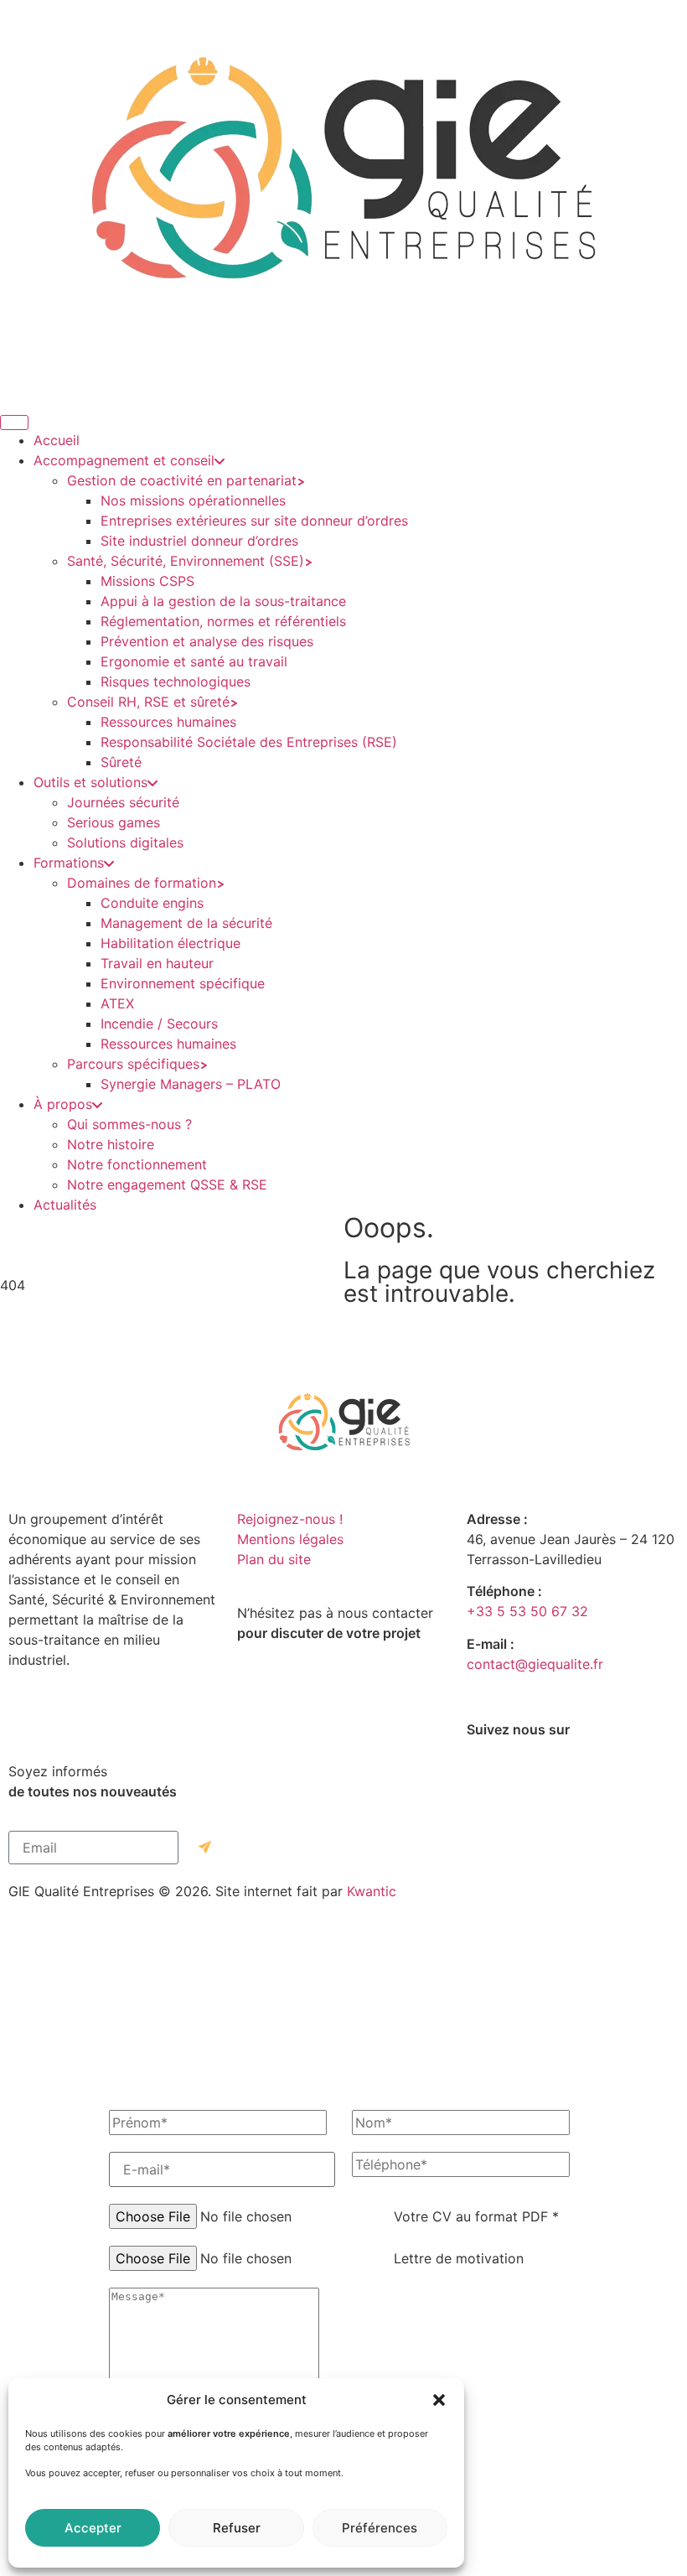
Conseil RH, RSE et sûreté (148, 702)
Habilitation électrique (170, 943)
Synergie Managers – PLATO (191, 1084)
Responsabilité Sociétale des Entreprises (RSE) (249, 742)
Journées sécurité (123, 802)
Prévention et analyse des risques (207, 641)
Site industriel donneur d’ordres (199, 541)
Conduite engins (152, 903)
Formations (69, 863)
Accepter (93, 2528)
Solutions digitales (125, 842)
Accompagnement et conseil (124, 460)
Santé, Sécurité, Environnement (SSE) (186, 561)
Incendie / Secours (159, 1024)
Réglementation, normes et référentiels (223, 621)
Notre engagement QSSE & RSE (167, 1184)
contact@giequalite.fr (535, 1664)
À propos (63, 1104)
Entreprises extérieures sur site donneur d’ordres (254, 521)
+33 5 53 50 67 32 (527, 1611)
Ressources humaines (168, 722)
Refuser (237, 2528)
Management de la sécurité (186, 923)
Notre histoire (111, 1144)
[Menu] (14, 422)
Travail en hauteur (157, 963)
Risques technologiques (176, 682)
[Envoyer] (205, 1848)
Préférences (380, 2528)
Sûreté (121, 762)
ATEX (117, 1003)
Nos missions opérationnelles (193, 500)
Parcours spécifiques (133, 1064)
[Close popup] (343, 2574)
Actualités (65, 1205)
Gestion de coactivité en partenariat (182, 480)
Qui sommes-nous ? (129, 1124)
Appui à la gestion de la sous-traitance (223, 601)
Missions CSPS (147, 581)
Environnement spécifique (183, 983)
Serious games (114, 822)
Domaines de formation (142, 883)
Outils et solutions (90, 782)
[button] (439, 2400)
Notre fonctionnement (137, 1164)
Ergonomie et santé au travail (194, 661)
